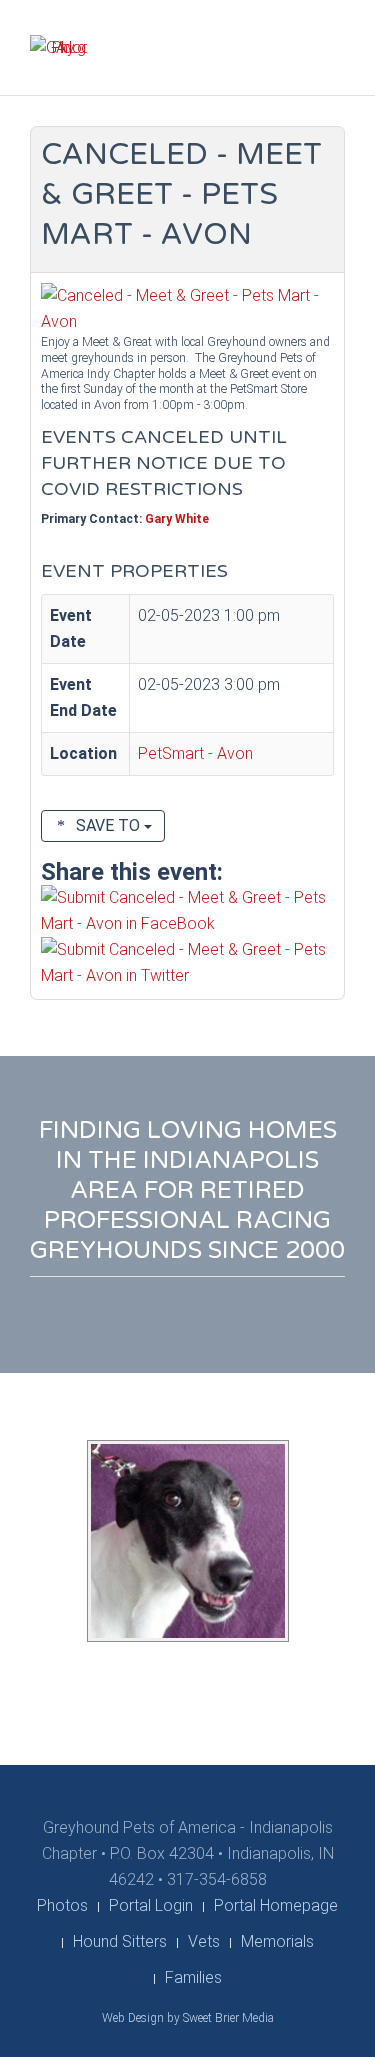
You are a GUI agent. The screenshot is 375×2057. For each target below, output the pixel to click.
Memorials (277, 1941)
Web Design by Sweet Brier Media (188, 2018)
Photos (62, 1905)
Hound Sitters (120, 1941)
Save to (108, 825)
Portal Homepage (276, 1905)
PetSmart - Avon (195, 753)
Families (193, 1977)
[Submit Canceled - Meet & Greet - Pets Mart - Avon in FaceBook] (187, 909)
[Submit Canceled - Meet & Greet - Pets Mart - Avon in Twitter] (187, 961)
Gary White (177, 519)
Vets (204, 1941)
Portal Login (151, 1905)
